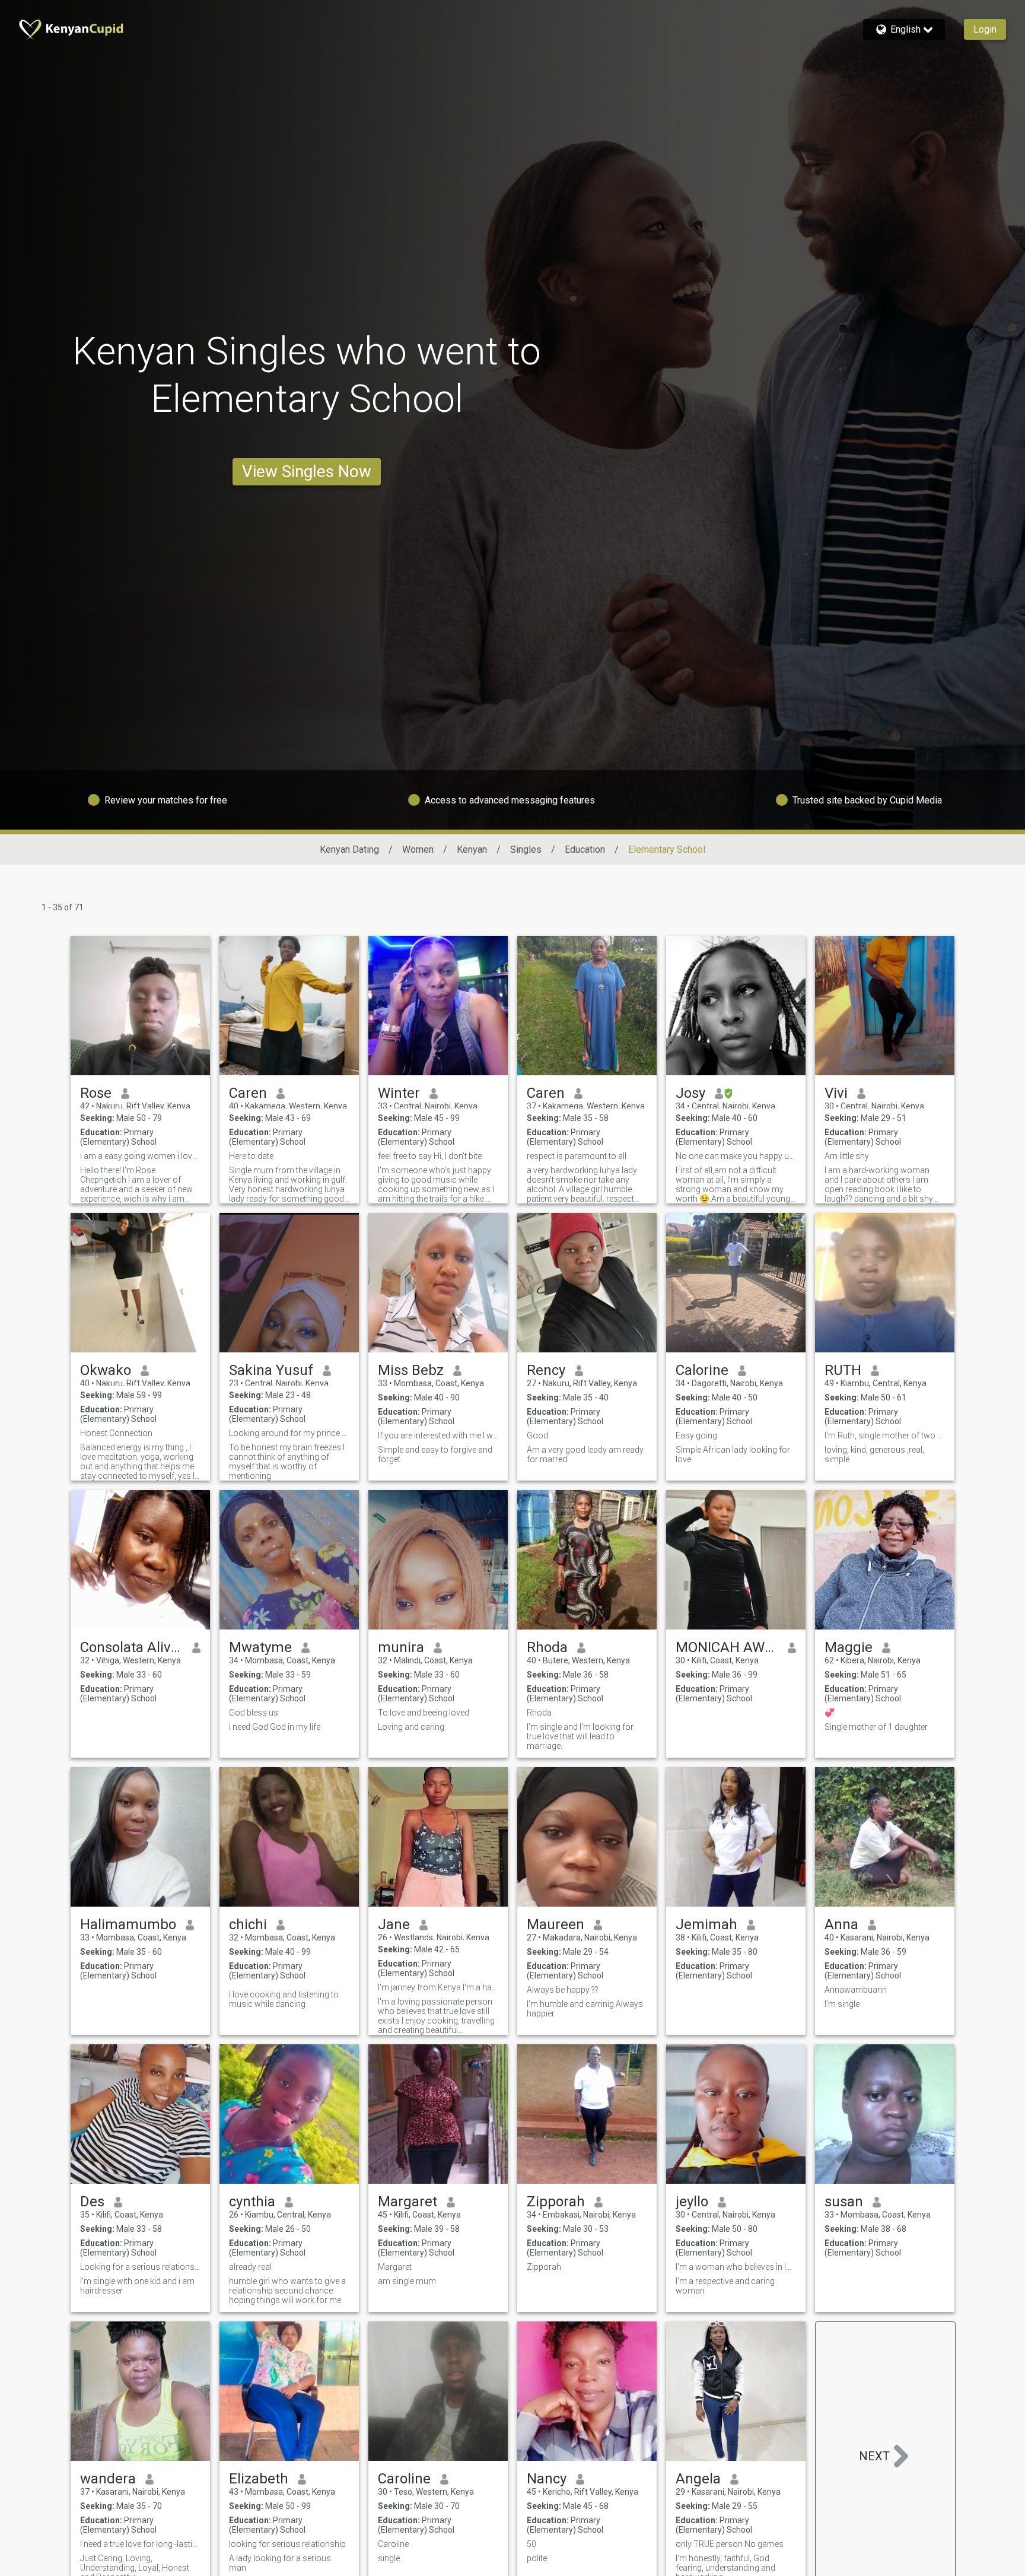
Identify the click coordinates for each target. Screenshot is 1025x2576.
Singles (526, 849)
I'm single (842, 2004)
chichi (248, 1924)
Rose (96, 1093)
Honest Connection (116, 1433)
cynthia (252, 2202)
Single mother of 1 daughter (876, 1727)
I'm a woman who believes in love (736, 2267)
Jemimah (706, 1924)
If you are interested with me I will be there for (438, 1435)
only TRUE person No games (730, 2544)
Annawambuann (856, 1990)
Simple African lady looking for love (733, 1454)
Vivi (836, 1093)
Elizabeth (259, 2479)
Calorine (702, 1370)
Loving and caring (411, 1727)
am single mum (407, 2281)
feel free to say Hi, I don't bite (430, 1156)
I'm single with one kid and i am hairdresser (137, 2286)
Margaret (408, 2202)
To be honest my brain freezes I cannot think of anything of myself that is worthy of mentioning (287, 1462)
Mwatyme (260, 1647)
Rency (546, 1370)
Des (92, 2202)
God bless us (254, 1713)
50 (531, 2544)
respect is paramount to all (577, 1156)
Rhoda (547, 1647)
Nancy (547, 2479)
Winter (399, 1093)
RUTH (843, 1370)
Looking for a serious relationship (140, 2267)
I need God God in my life (275, 1727)
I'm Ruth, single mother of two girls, (885, 1435)
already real (250, 2267)
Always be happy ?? (563, 1990)
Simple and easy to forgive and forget (435, 1454)
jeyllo (692, 2202)
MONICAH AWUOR (727, 1647)
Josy (690, 1093)
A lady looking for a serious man (280, 2563)
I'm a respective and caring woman (725, 2286)
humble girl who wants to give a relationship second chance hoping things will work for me (287, 2291)
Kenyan (472, 849)
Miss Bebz (411, 1370)
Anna (841, 1924)
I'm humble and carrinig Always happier (585, 2009)
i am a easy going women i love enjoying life (140, 1156)
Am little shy (847, 1156)
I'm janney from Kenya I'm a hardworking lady (438, 1987)
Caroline (404, 2479)
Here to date (251, 1156)
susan (844, 2202)
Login (985, 29)
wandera (108, 2479)
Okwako (106, 1370)
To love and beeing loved (424, 1713)
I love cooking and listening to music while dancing (284, 1999)
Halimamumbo (128, 1924)
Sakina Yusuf (271, 1370)
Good (537, 1435)
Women (418, 849)
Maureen (556, 1924)
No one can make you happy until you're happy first (736, 1156)
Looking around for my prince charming (289, 1433)
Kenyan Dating (349, 849)
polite (537, 2558)
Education (585, 849)
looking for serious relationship (287, 2544)
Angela (698, 2479)
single (389, 2558)
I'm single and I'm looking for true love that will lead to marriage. (580, 1736)
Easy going (696, 1435)
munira (401, 1647)
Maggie (849, 1647)
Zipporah (556, 2202)
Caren (248, 1093)
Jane (394, 1924)
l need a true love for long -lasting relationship (140, 2544)
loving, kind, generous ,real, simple (874, 1454)
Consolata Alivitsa (131, 1647)
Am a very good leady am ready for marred (585, 1454)
